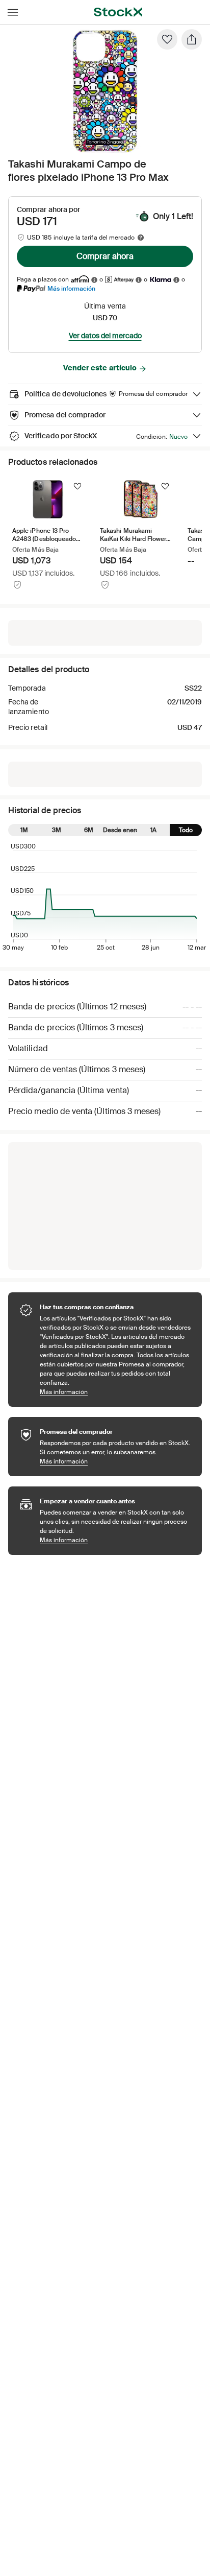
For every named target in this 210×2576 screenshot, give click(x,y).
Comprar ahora (105, 256)
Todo (186, 830)
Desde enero (121, 830)
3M (57, 830)
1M (24, 830)
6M (89, 830)
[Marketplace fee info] (141, 238)
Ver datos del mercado (105, 336)
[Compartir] (192, 39)
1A (153, 830)
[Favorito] (167, 39)
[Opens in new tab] (94, 280)
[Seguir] (77, 486)
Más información (71, 288)
